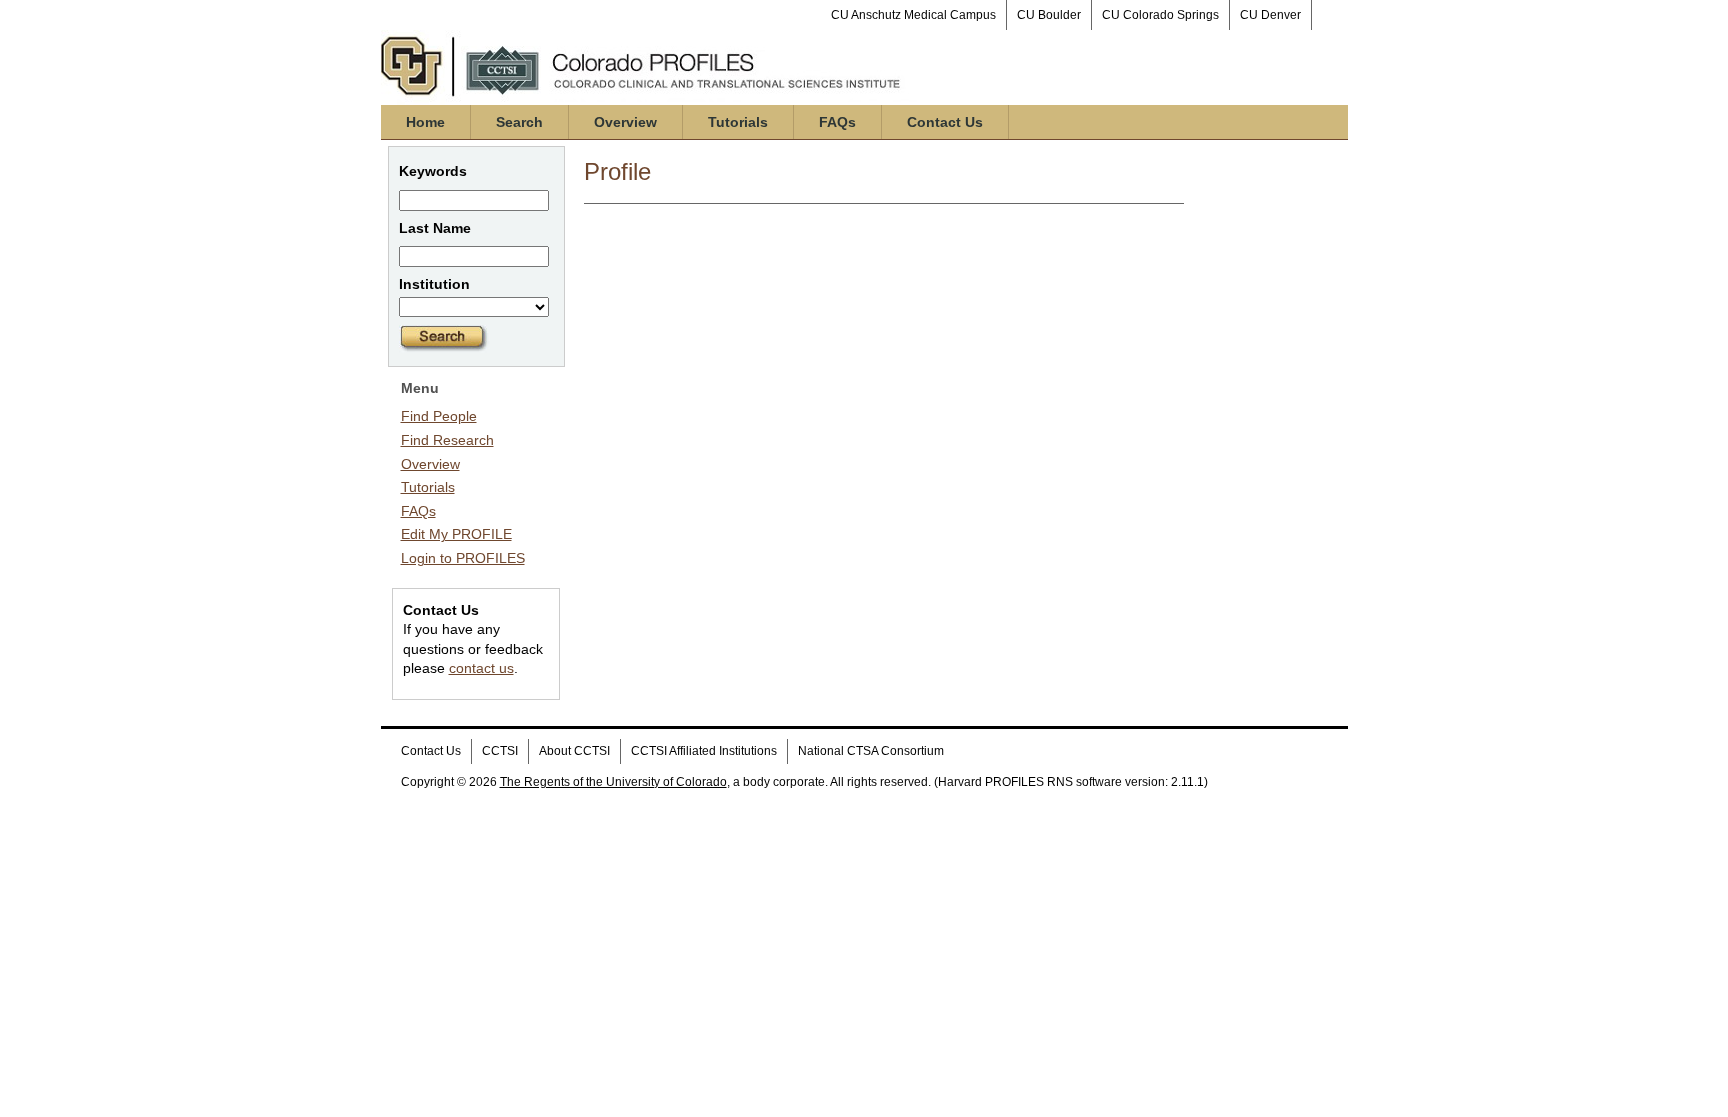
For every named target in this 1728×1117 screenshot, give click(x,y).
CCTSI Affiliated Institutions (704, 751)
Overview (625, 122)
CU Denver (1270, 15)
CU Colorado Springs (1160, 15)
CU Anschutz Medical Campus (913, 15)
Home (425, 122)
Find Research (447, 440)
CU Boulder (1049, 15)
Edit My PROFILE (456, 534)
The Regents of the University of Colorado (613, 782)
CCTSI (500, 751)
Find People (439, 416)
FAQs (837, 122)
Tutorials (738, 122)
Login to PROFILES (463, 558)
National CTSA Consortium (871, 751)
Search (519, 122)
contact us (481, 668)
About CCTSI (574, 751)
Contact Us (945, 122)
